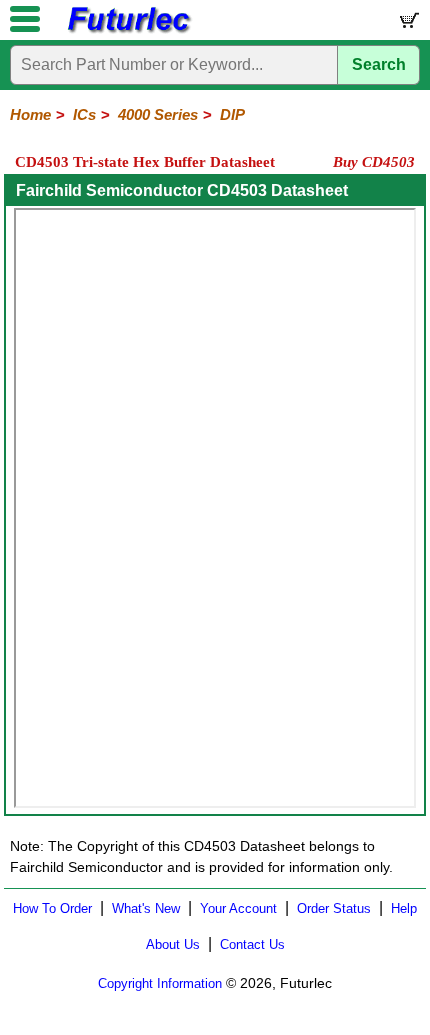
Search (379, 64)
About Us (173, 944)
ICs (84, 114)
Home (30, 114)
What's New (146, 908)
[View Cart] (408, 24)
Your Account (238, 908)
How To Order (52, 908)
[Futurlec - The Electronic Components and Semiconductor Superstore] (128, 30)
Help (404, 908)
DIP (232, 114)
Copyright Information (160, 983)
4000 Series (158, 114)
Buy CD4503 (374, 162)
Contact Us (252, 944)
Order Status (334, 908)
